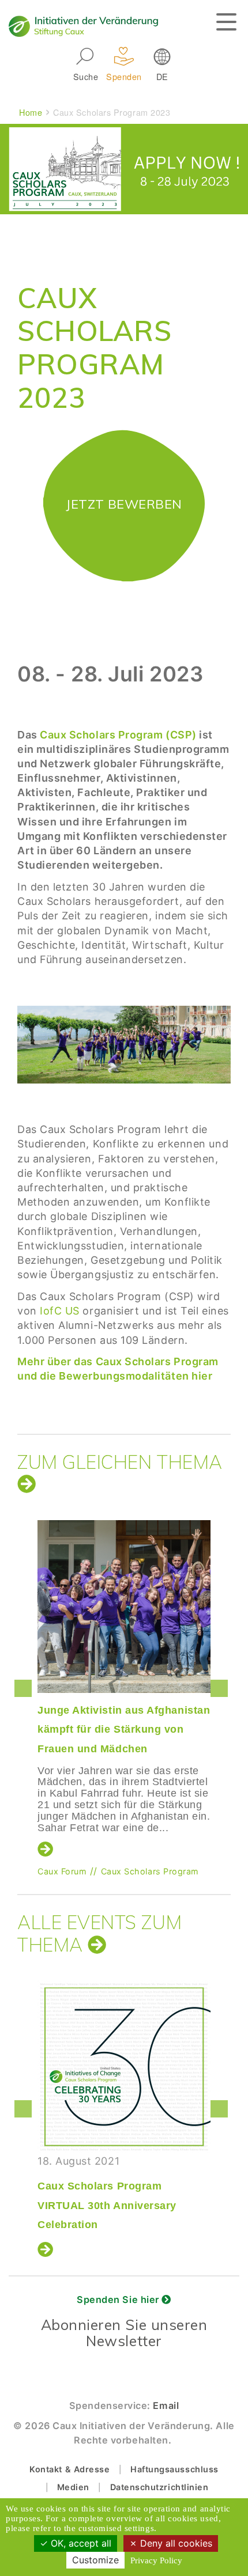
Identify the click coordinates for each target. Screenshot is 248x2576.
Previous (26, 1688)
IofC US (60, 1311)
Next (222, 1688)
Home (31, 112)
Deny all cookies (175, 2543)
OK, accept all (80, 2543)
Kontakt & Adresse (69, 2469)
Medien (73, 2487)
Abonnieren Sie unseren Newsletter (124, 2333)
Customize (95, 2560)
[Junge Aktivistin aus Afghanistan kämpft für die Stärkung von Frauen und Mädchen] (124, 1607)
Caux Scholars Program (150, 1871)
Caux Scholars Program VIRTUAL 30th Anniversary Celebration (107, 2205)
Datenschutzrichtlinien (159, 2487)
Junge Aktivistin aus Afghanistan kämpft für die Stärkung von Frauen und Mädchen (124, 1730)
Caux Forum (62, 1871)
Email (166, 2405)
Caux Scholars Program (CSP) (118, 735)
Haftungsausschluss (174, 2469)
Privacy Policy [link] (156, 2560)
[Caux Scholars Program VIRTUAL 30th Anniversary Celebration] (124, 2067)
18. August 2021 (107, 2193)
